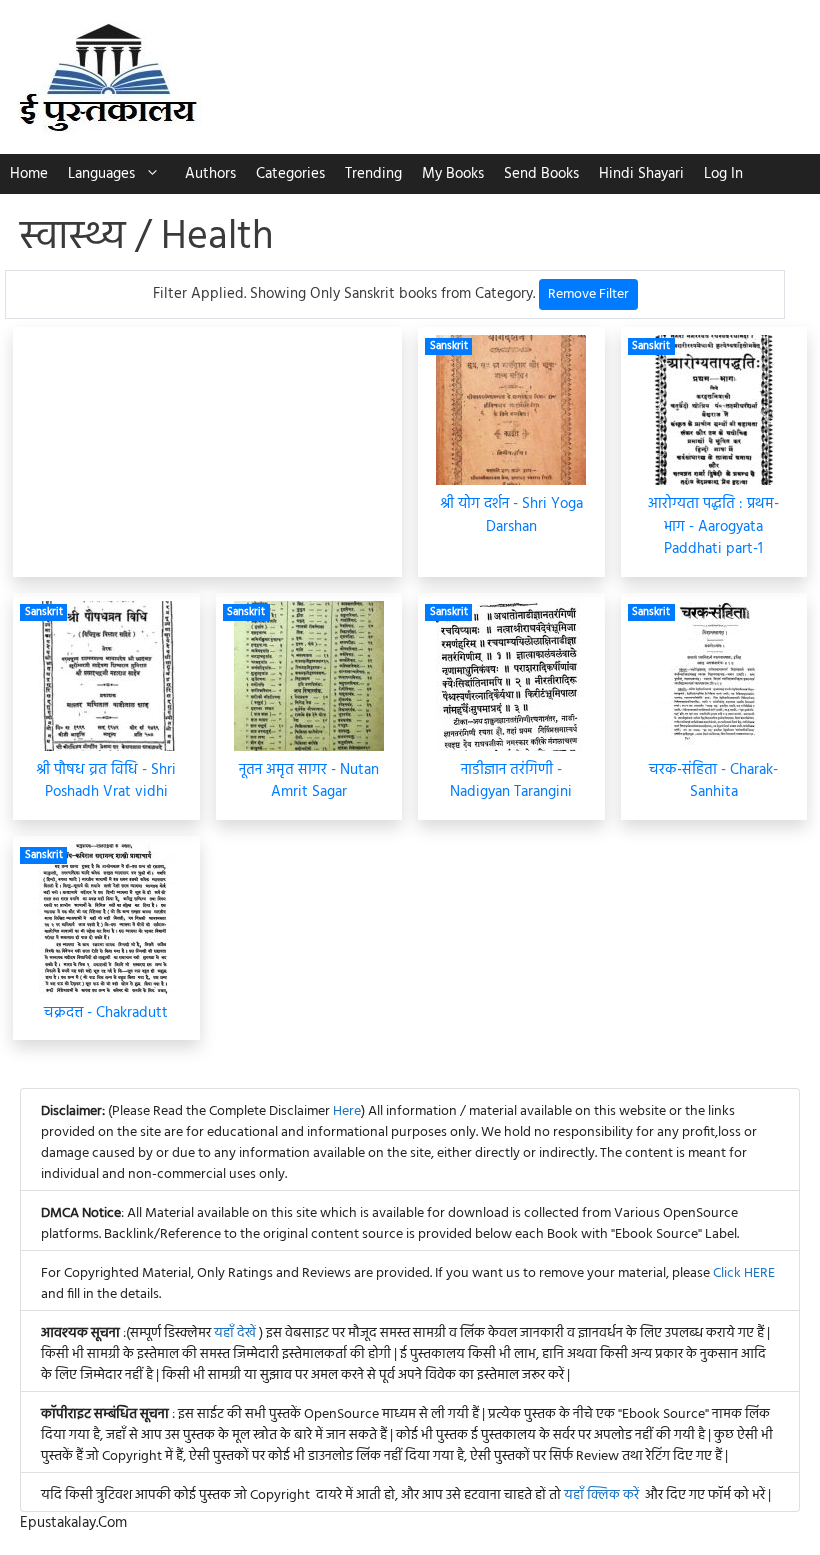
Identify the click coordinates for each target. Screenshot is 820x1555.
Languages (101, 174)
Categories (290, 174)
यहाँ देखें (236, 1333)
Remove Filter (588, 294)
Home (29, 174)
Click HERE (744, 1273)
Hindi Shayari (641, 174)
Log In (723, 174)
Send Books (541, 174)
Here (347, 1111)
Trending (373, 174)
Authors (210, 174)
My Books (453, 174)
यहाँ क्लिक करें (601, 1495)
